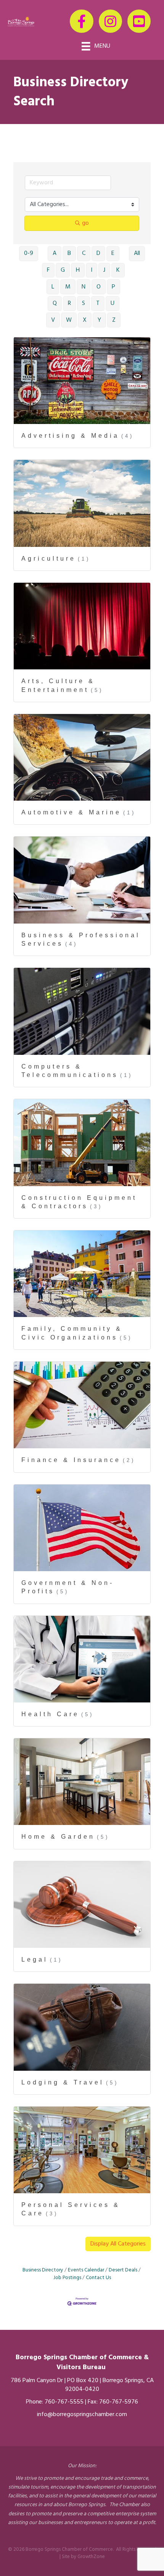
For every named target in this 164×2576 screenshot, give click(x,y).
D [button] (98, 253)
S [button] (84, 303)
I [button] (92, 270)
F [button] (48, 270)
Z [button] (114, 320)
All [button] (137, 253)
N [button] (84, 287)
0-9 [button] (29, 253)
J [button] (104, 270)
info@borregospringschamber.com (82, 2415)
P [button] (113, 287)
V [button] (53, 320)
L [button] (53, 287)
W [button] (69, 320)
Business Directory (43, 2270)
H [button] (78, 270)
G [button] (63, 270)
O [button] (99, 287)
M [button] (68, 287)
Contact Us (98, 2278)
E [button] (113, 253)
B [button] (69, 253)
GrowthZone (91, 2557)
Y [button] (99, 320)
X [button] (85, 320)
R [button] (69, 303)
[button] (118, 2244)
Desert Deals (123, 2270)
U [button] (113, 303)
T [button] (98, 303)
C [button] (84, 253)
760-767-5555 (64, 2402)
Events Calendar (86, 2270)
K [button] (118, 270)
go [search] (85, 223)
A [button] (55, 253)
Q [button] (55, 303)
